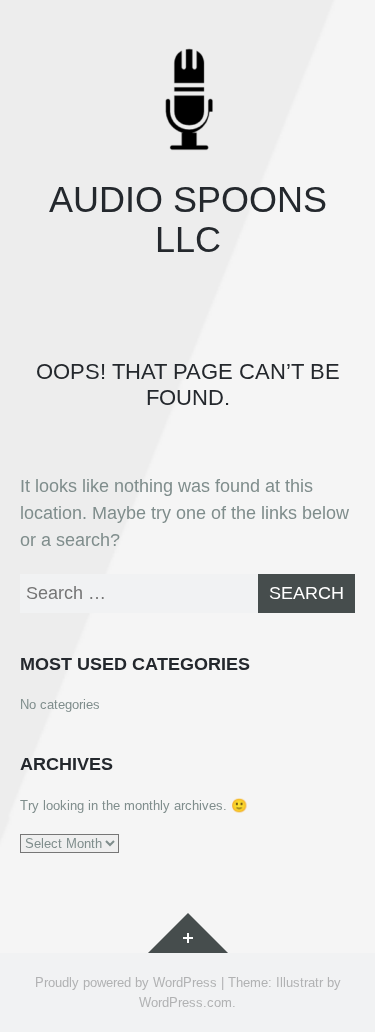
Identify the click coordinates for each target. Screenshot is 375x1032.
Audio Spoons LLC (188, 219)
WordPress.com (185, 1002)
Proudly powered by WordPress (126, 982)
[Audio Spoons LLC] (187, 100)
